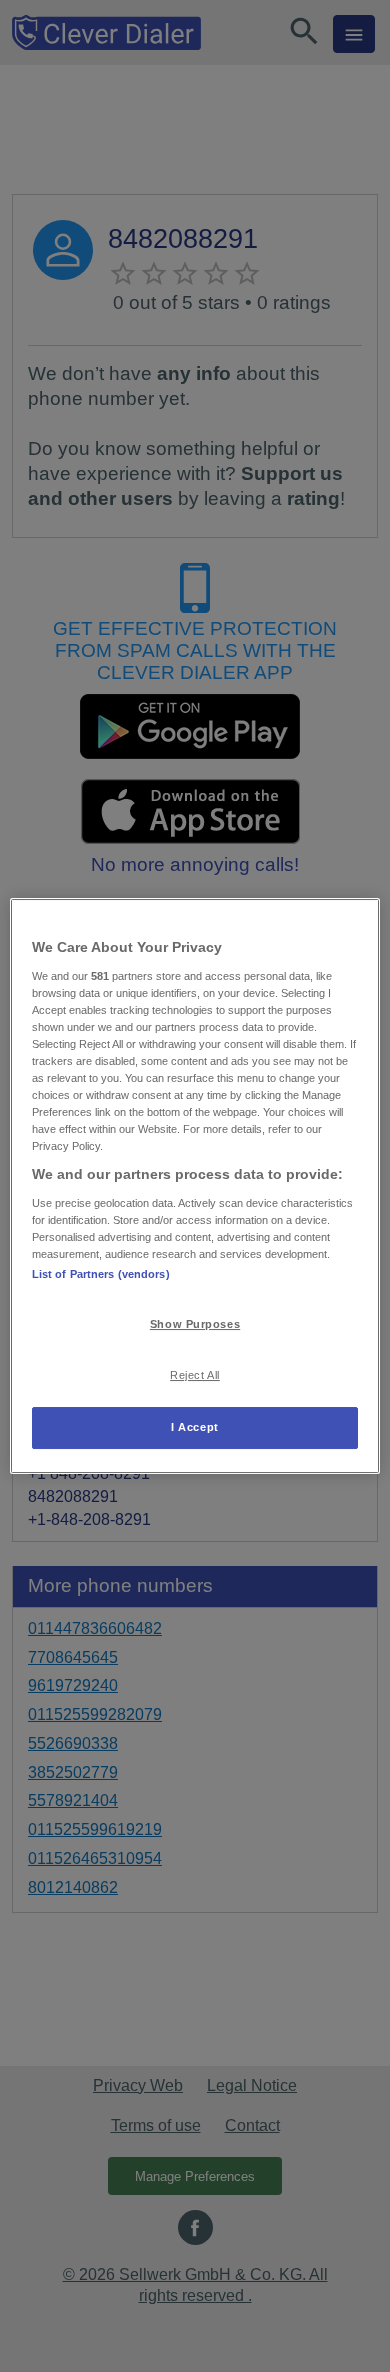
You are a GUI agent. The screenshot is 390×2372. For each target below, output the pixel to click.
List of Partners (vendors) (101, 1274)
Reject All (195, 1375)
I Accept (195, 1427)
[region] (195, 1186)
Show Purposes (195, 1324)
